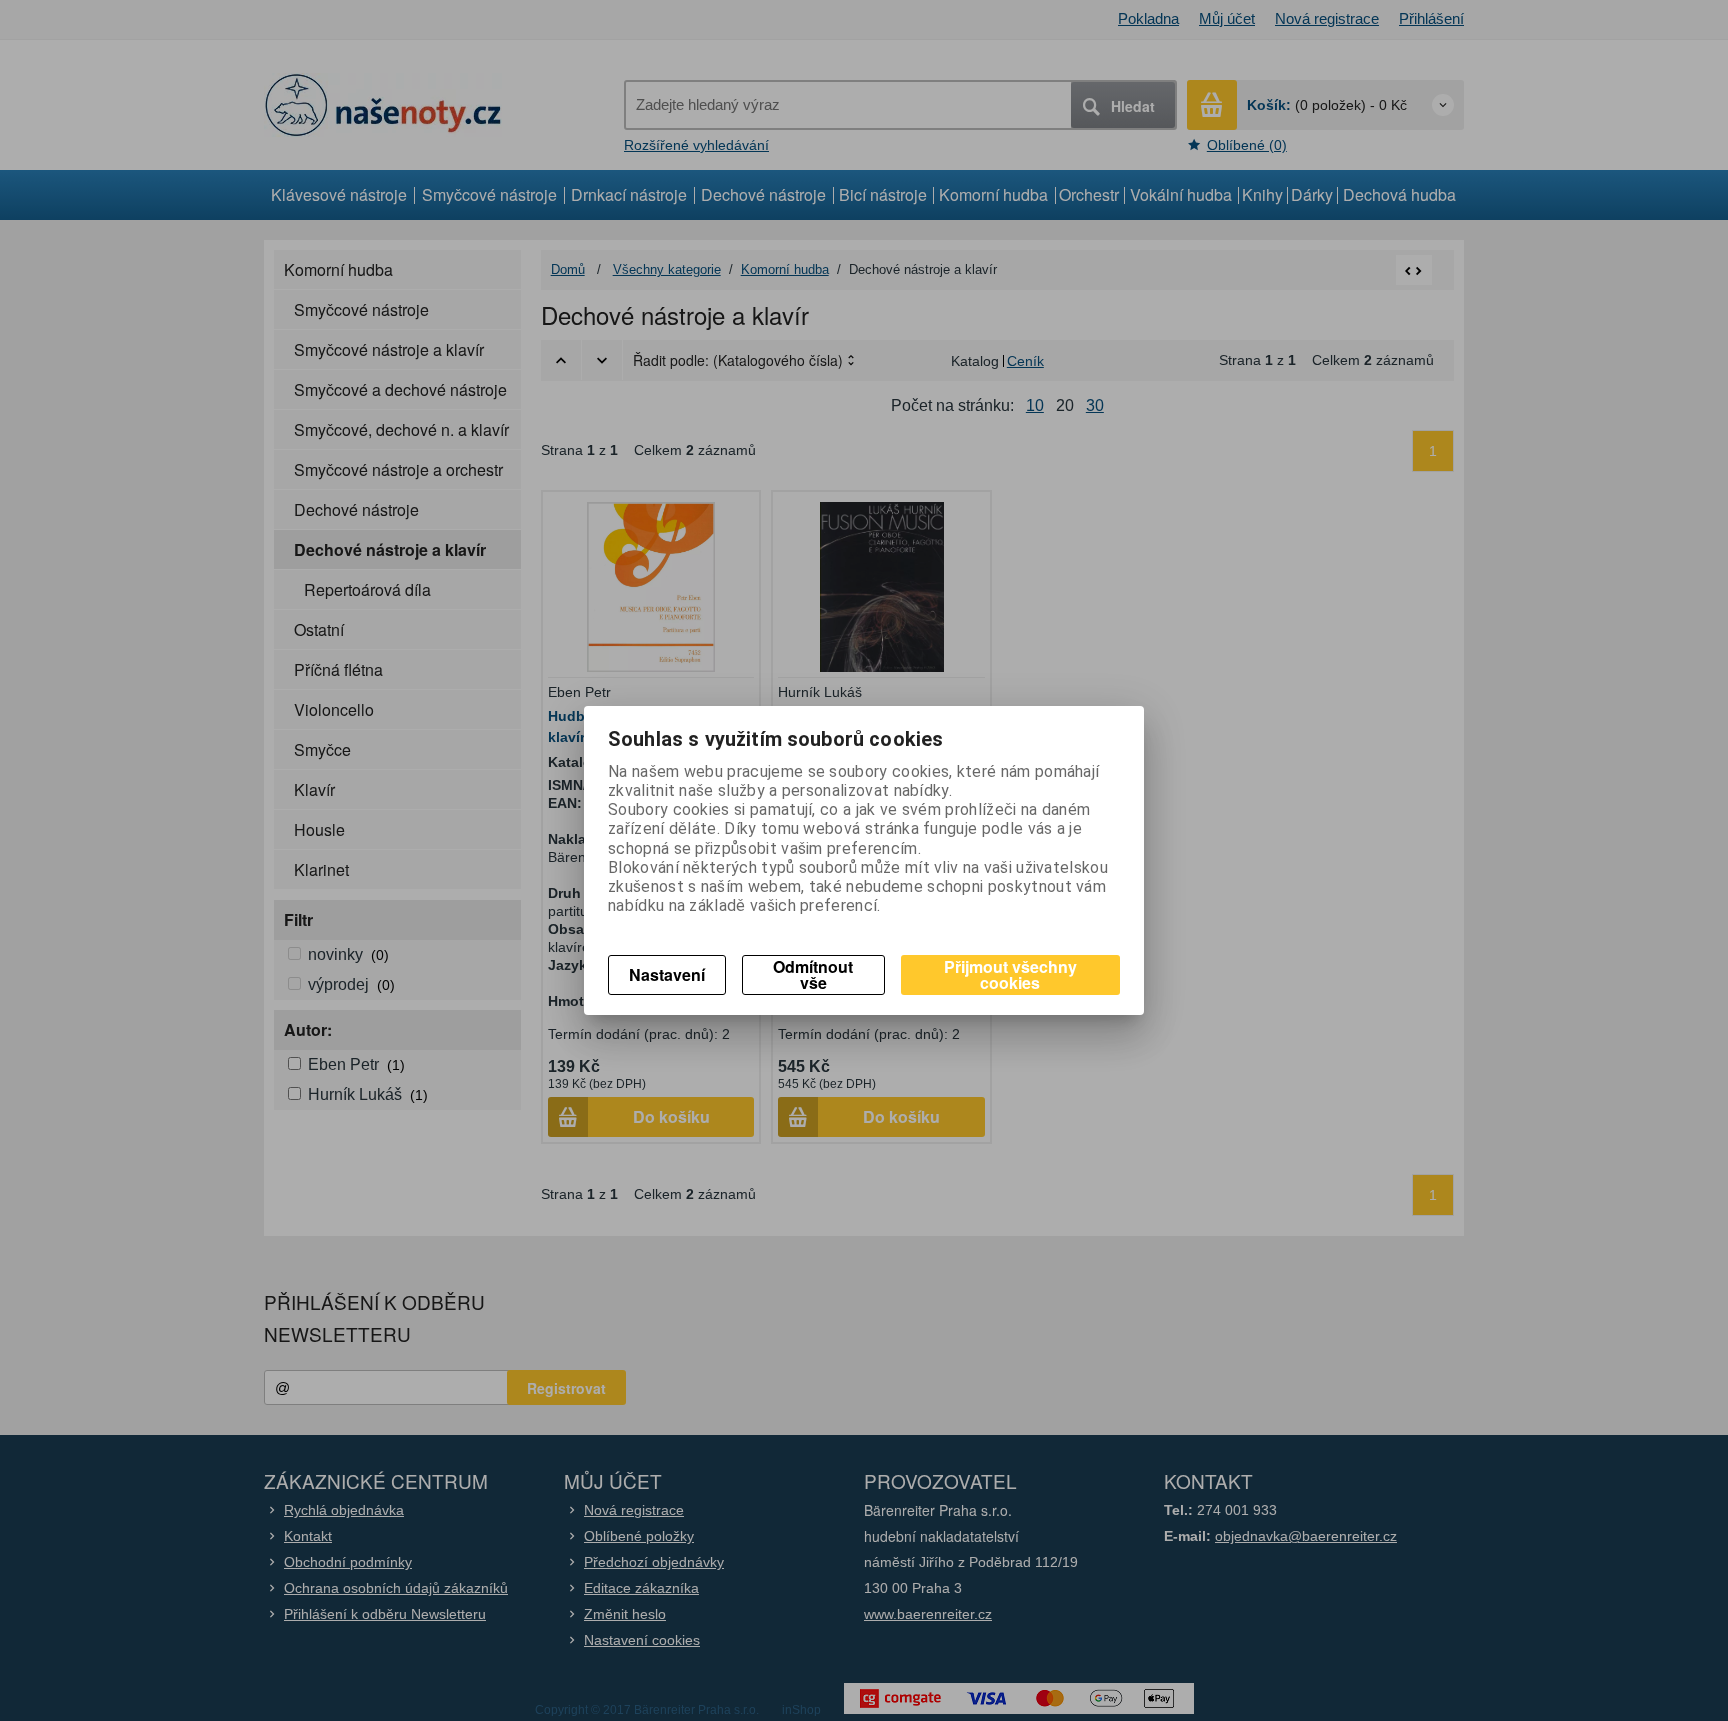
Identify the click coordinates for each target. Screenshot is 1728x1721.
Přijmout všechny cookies (1010, 974)
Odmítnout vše (813, 974)
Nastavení (667, 974)
